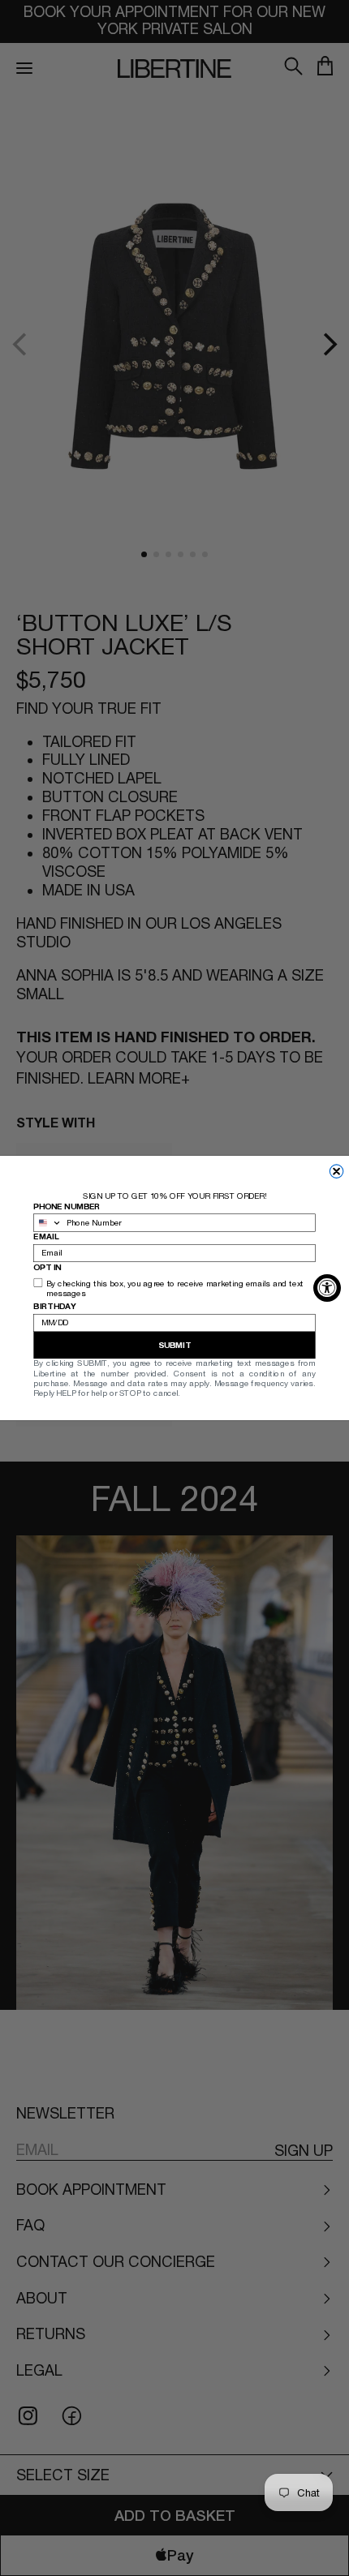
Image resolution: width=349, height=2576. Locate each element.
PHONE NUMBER (67, 1206)
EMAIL (46, 1237)
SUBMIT (174, 1346)
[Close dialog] (336, 1172)
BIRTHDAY (54, 1307)
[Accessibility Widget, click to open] (327, 1288)
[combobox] (48, 1223)
